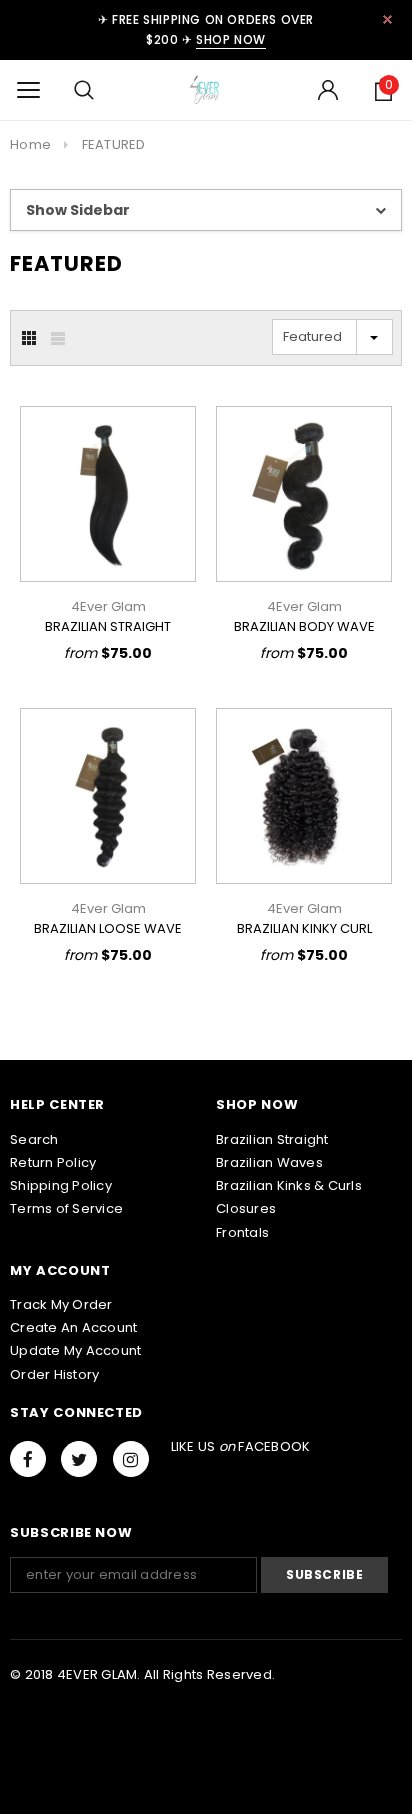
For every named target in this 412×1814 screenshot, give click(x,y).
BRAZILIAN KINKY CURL (304, 928)
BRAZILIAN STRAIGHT (108, 626)
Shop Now (231, 39)
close (387, 19)
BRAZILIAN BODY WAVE (304, 626)
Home (30, 144)
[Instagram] (131, 1459)
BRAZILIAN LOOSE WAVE (108, 928)
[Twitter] (79, 1459)
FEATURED (114, 144)
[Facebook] (28, 1459)
